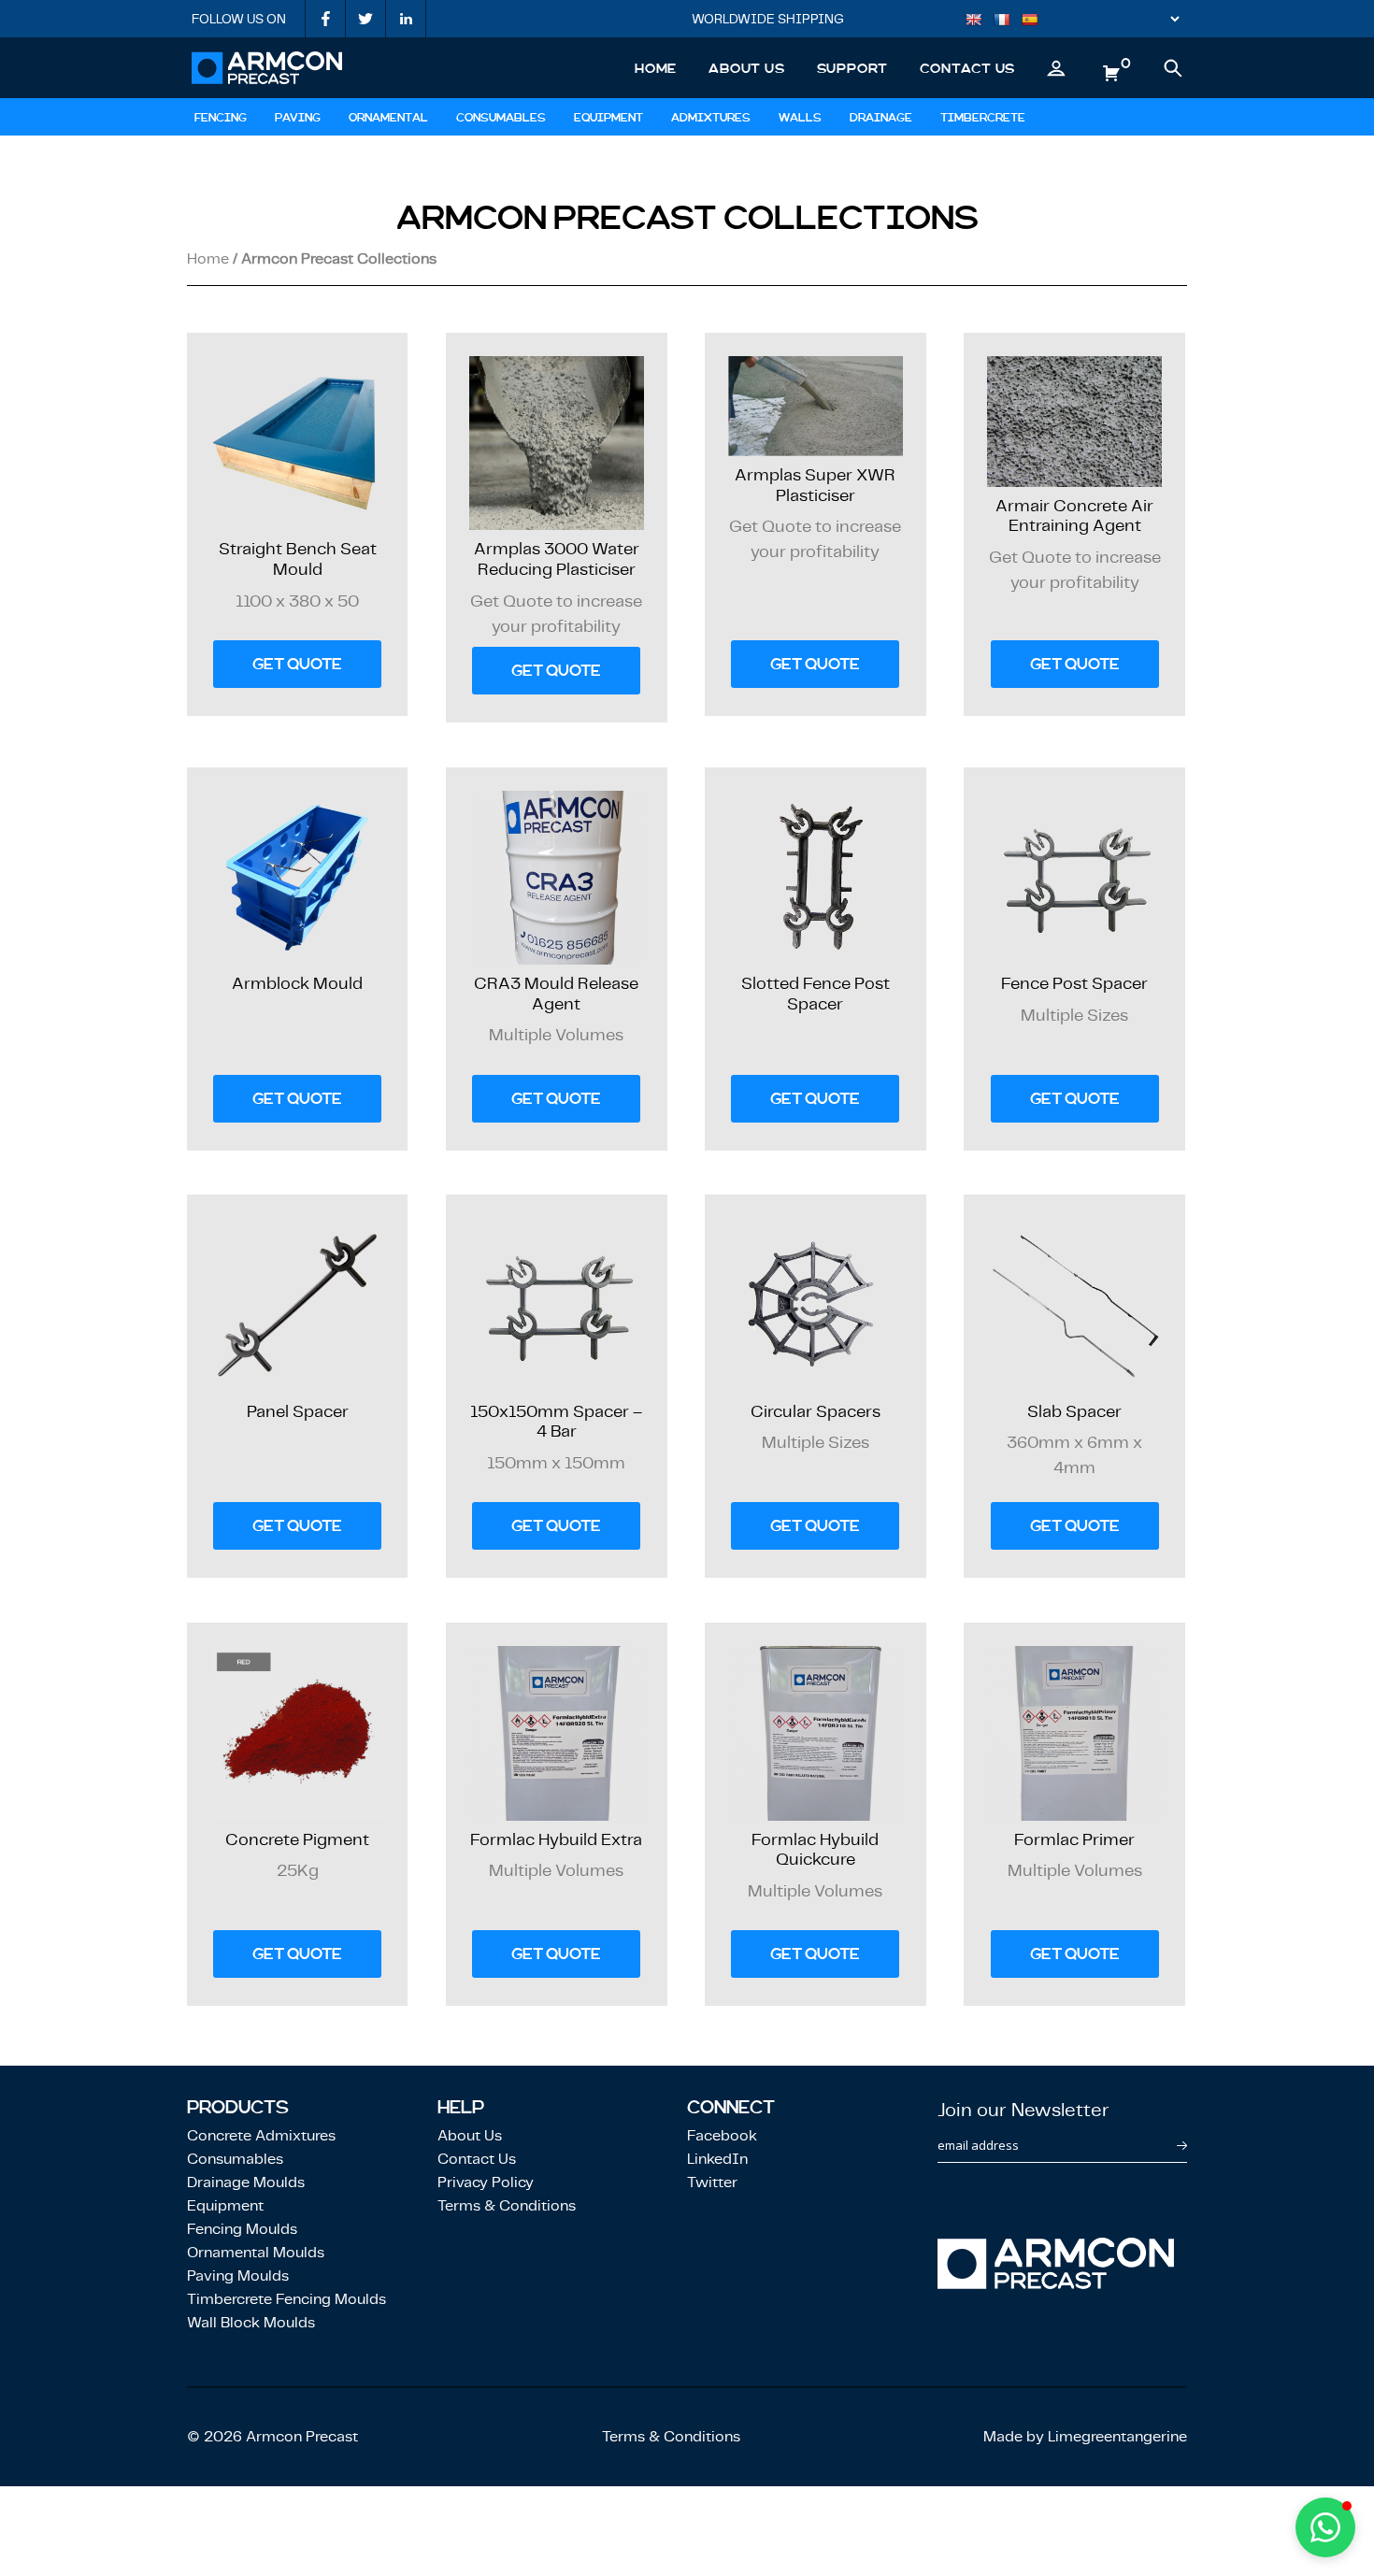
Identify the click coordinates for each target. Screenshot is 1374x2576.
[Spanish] (1035, 21)
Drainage (881, 118)
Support (853, 68)
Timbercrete (983, 118)
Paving (298, 118)
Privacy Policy (486, 2182)
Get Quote (297, 664)
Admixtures (711, 118)
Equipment (608, 118)
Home (656, 68)
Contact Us (967, 68)
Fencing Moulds (242, 2229)
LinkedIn (717, 2159)
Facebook (722, 2135)
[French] (1007, 21)
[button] (1325, 2527)
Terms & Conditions (507, 2205)
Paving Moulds (238, 2275)
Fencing (221, 118)
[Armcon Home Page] (267, 68)
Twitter (712, 2182)
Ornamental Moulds (256, 2252)
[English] (979, 21)
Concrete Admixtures (261, 2135)
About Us (746, 68)
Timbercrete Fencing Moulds (286, 2299)
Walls (800, 118)
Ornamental (388, 118)
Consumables (501, 118)
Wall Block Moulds (251, 2322)
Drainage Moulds (246, 2182)
